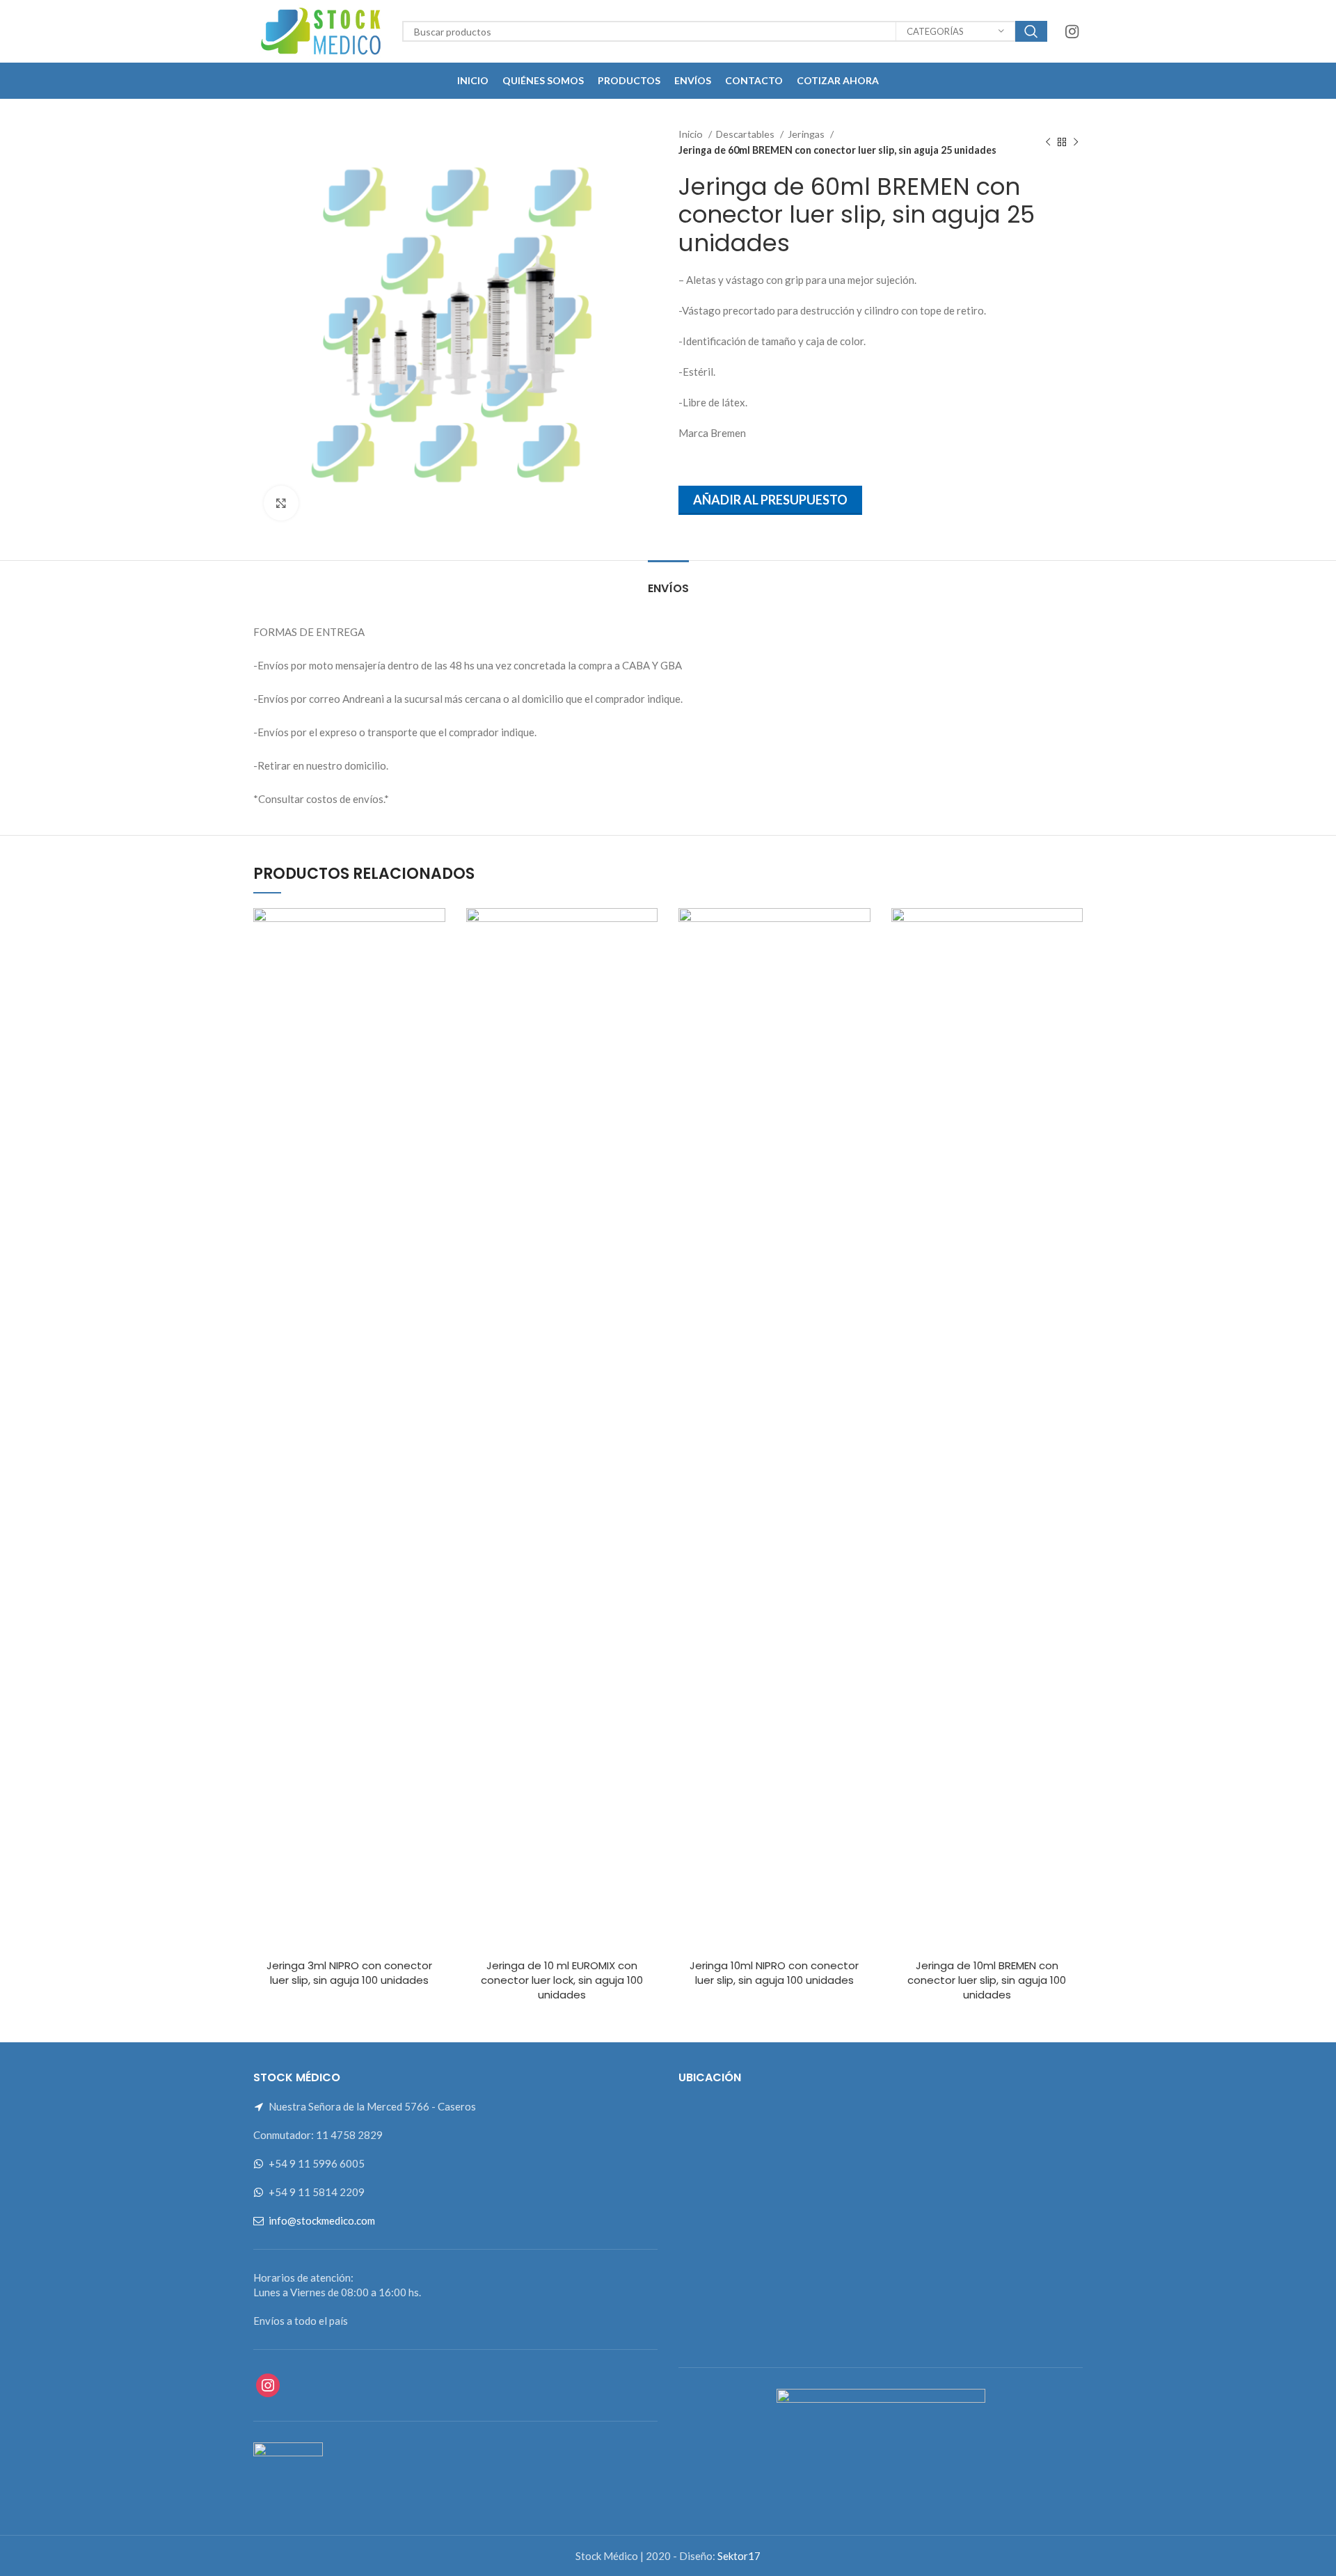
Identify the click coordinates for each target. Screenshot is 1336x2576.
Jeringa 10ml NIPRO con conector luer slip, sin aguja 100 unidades (774, 1973)
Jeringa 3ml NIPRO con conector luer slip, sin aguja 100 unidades (349, 1973)
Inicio (692, 134)
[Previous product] (1048, 143)
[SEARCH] (1031, 31)
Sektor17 (739, 2556)
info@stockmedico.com (322, 2220)
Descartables (746, 134)
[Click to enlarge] (281, 503)
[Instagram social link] (1072, 31)
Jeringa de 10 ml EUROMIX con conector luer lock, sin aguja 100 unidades (562, 1980)
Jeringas (807, 134)
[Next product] (1076, 143)
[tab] (668, 581)
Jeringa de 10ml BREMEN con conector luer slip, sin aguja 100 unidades (987, 1980)
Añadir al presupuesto (770, 500)
